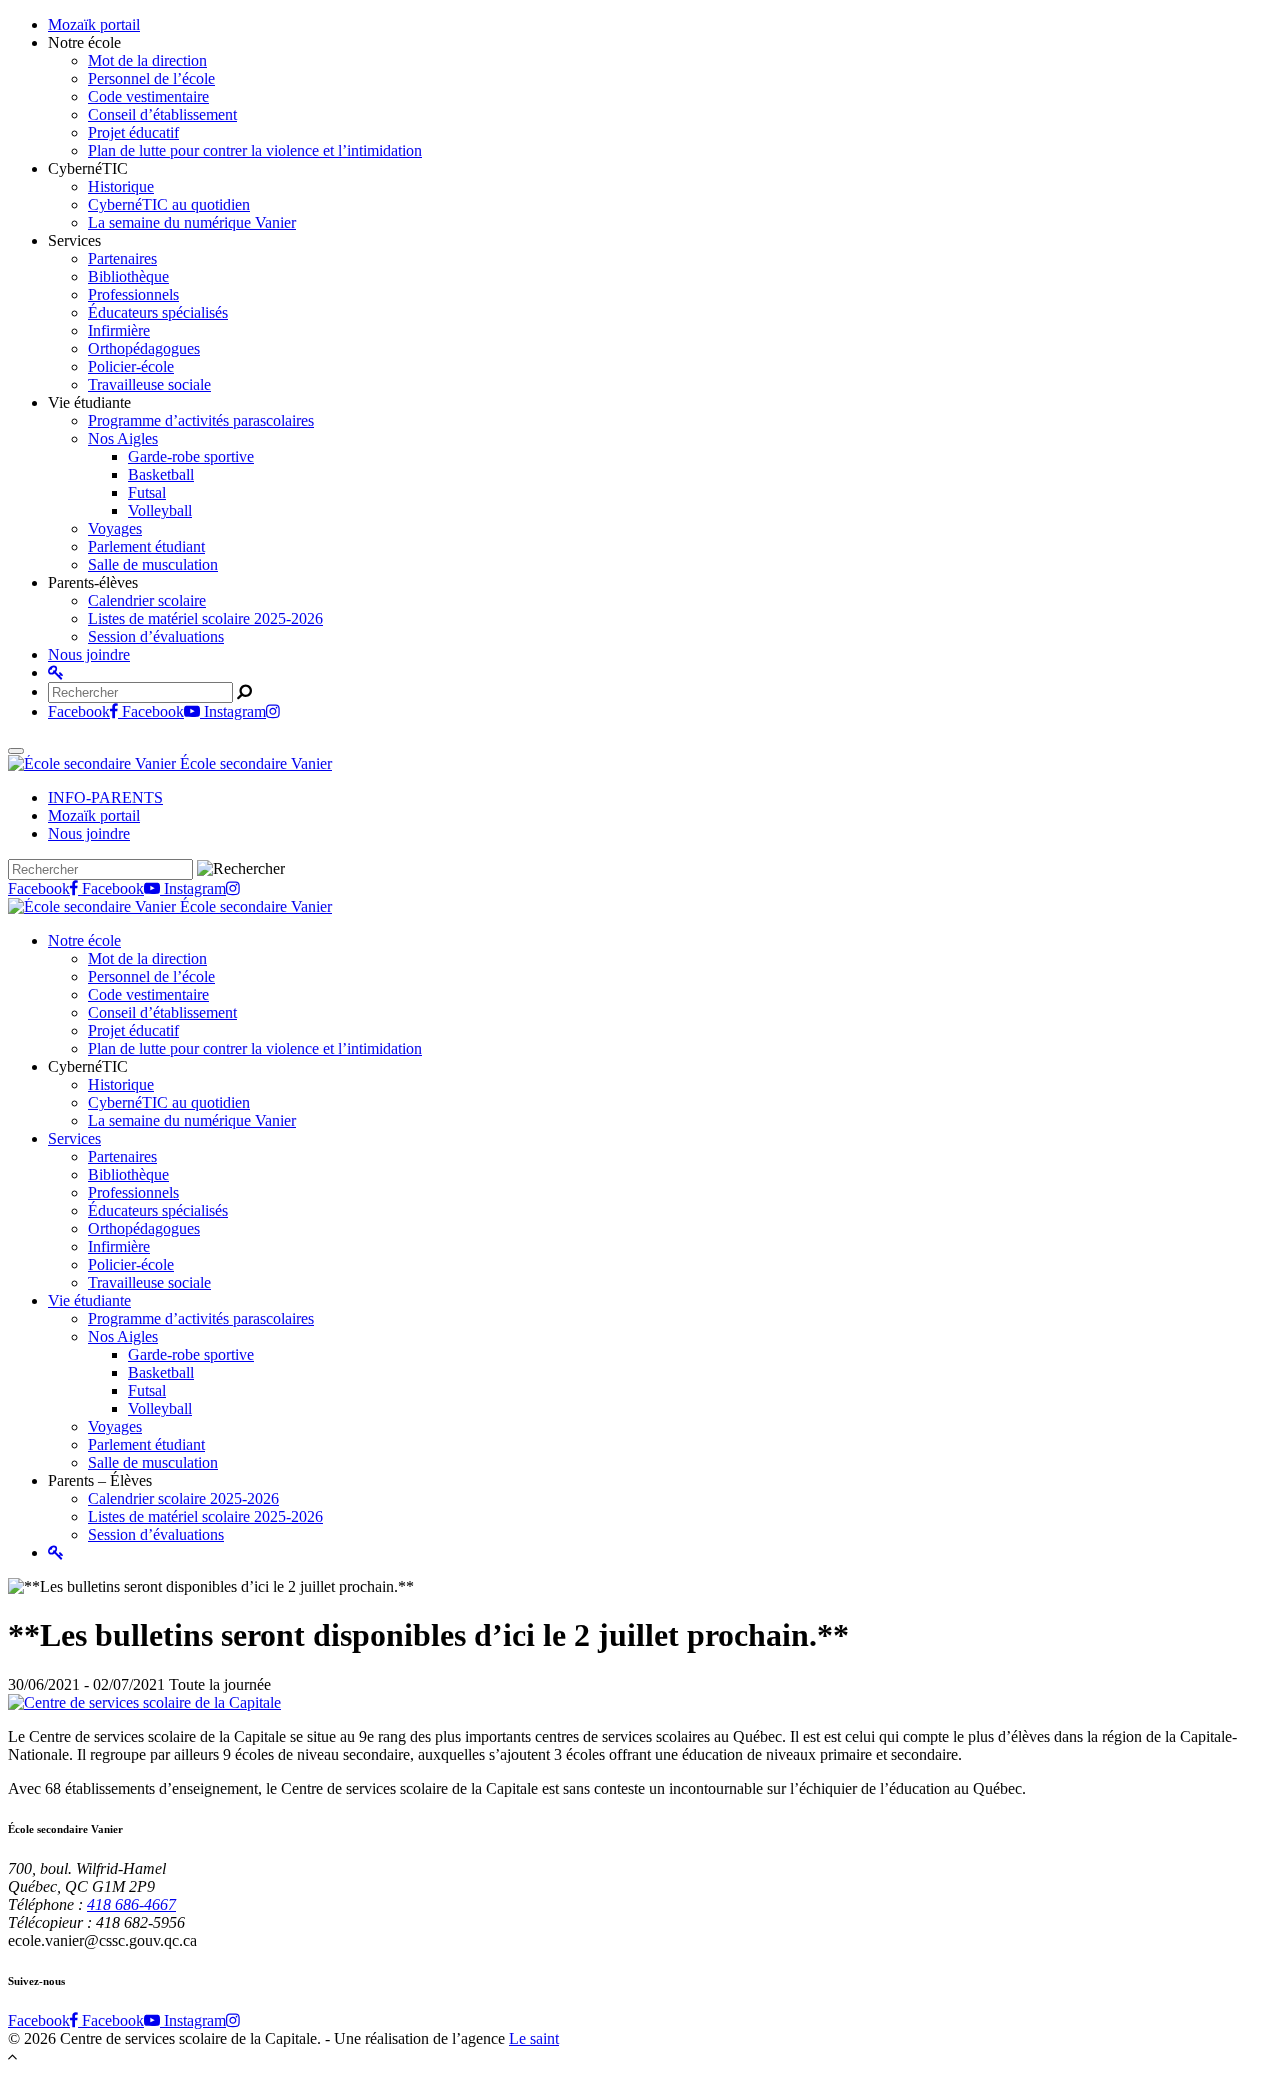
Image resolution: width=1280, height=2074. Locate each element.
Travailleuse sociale (149, 384)
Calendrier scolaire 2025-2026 (183, 1498)
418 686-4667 (131, 1904)
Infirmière (119, 330)
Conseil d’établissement (162, 114)
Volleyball (160, 510)
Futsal (147, 492)
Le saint (534, 2038)
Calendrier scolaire (147, 600)
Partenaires (122, 258)
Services (74, 1138)
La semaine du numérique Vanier (192, 222)
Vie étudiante (89, 1300)
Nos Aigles (123, 438)
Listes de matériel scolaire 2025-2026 (205, 618)
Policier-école (131, 366)
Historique (121, 186)
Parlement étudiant (146, 546)
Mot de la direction (147, 60)
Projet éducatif (133, 132)
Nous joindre (89, 654)
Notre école (84, 940)
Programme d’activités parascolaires (201, 420)
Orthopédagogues (144, 348)
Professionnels (133, 294)
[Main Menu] (16, 751)
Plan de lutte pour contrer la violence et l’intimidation (255, 150)
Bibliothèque (128, 276)
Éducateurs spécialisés (158, 312)
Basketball (161, 474)
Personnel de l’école (151, 78)
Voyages (115, 528)
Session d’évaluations (156, 636)
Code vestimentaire (148, 96)
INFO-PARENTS (105, 797)
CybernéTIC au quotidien (169, 204)
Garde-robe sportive (191, 456)
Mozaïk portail (94, 24)
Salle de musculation (153, 564)
